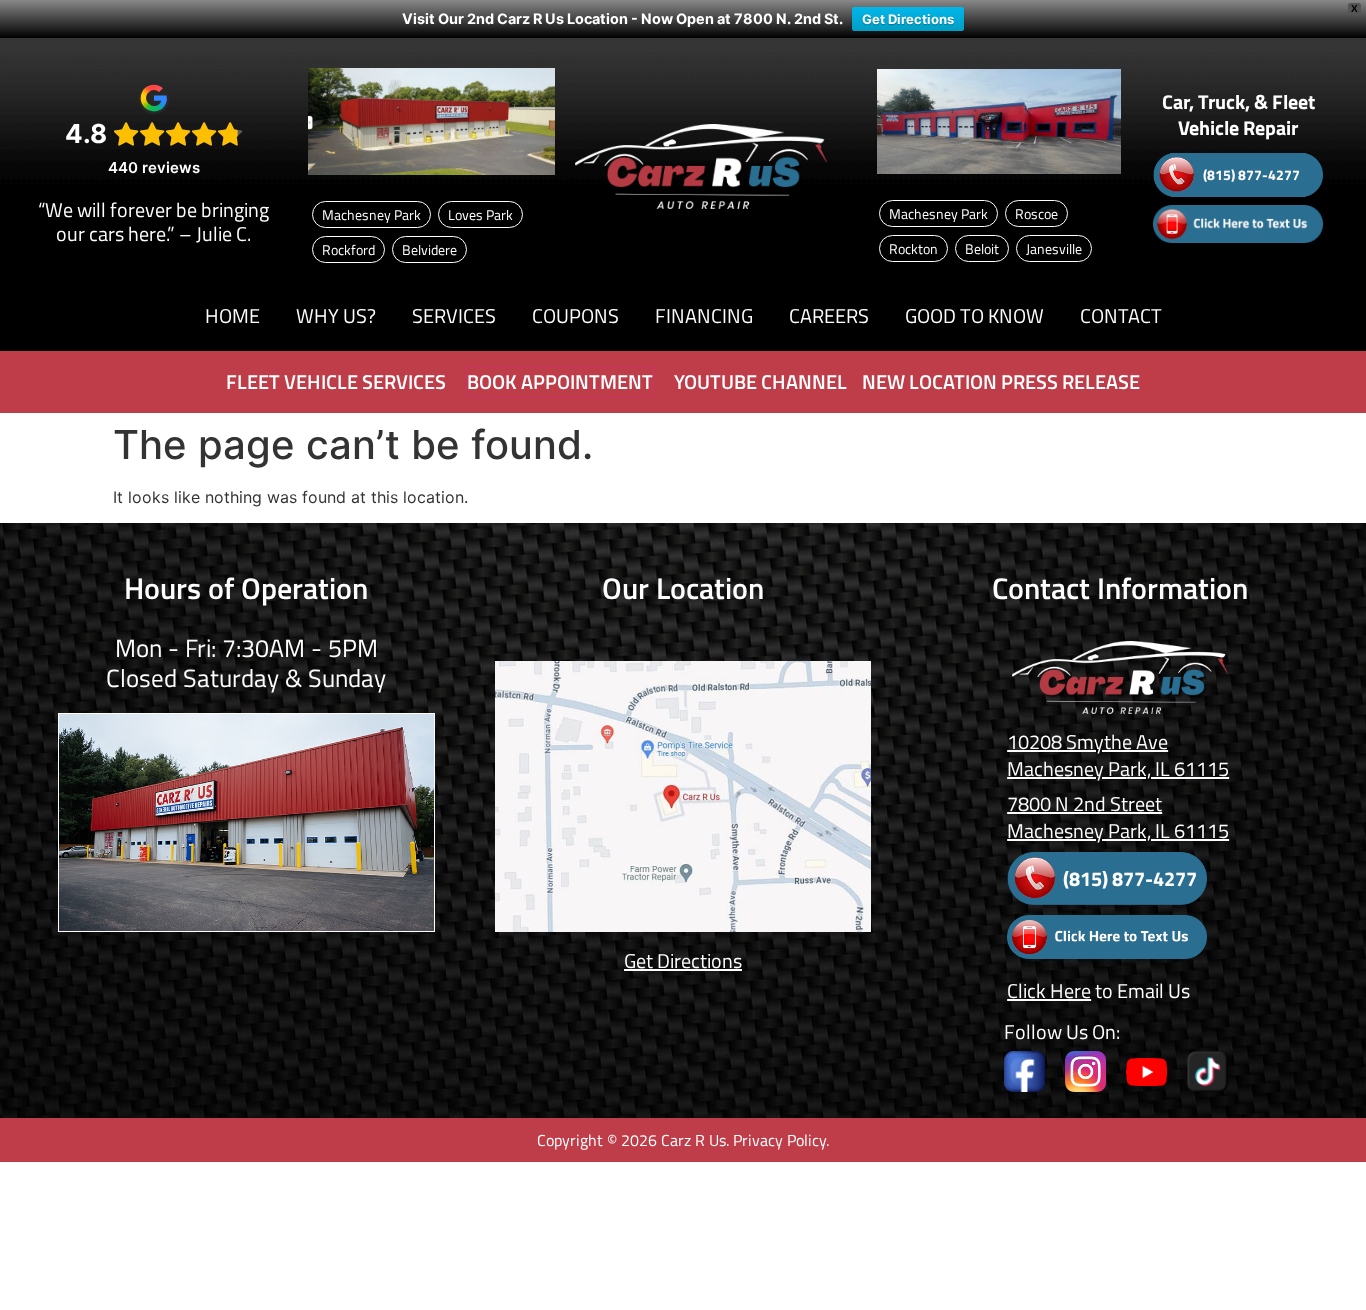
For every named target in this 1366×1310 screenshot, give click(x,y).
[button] (336, 316)
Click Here (1049, 990)
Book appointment (560, 381)
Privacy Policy (779, 1140)
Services (454, 315)
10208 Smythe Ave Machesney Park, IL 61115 (1118, 755)
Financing (704, 315)
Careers (829, 315)
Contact (1121, 315)
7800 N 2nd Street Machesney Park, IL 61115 (1118, 817)
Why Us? (336, 315)
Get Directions (908, 19)
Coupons (575, 315)
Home (232, 315)
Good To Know (974, 315)
